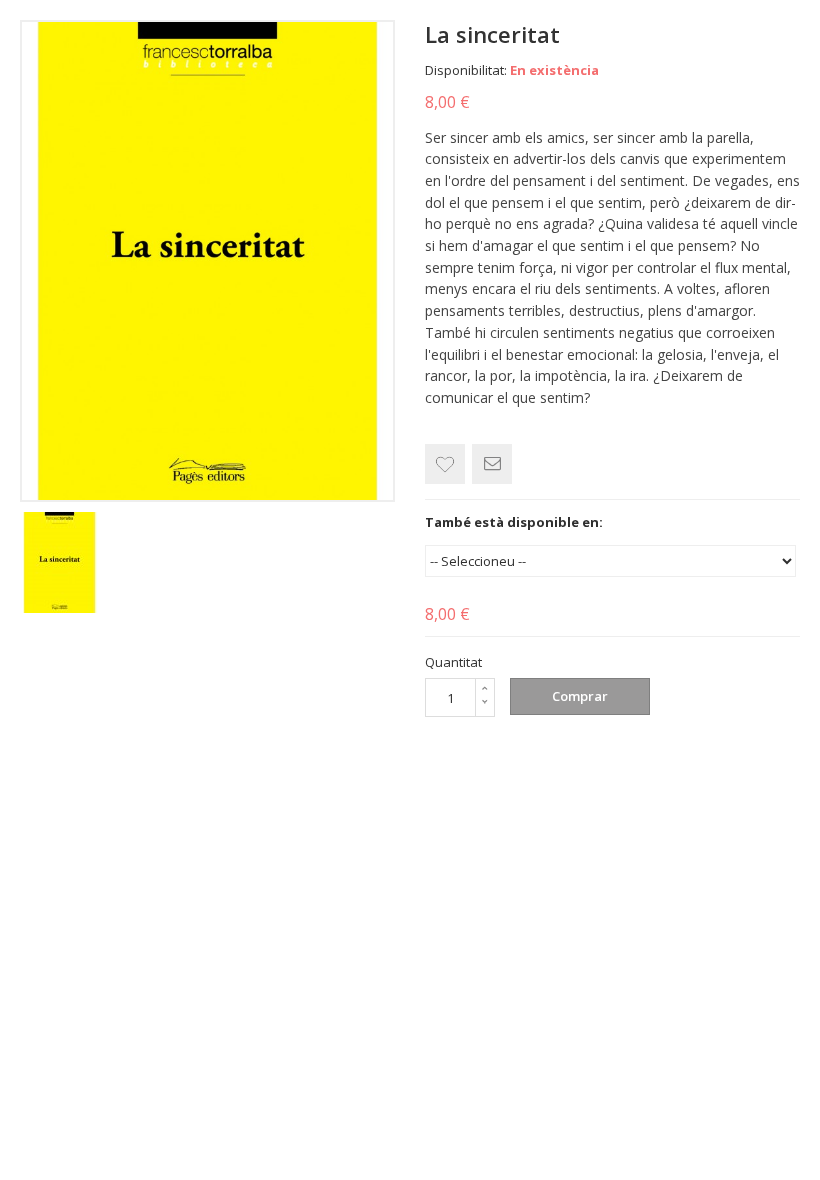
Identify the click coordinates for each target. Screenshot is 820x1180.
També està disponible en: (514, 522)
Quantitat (453, 662)
